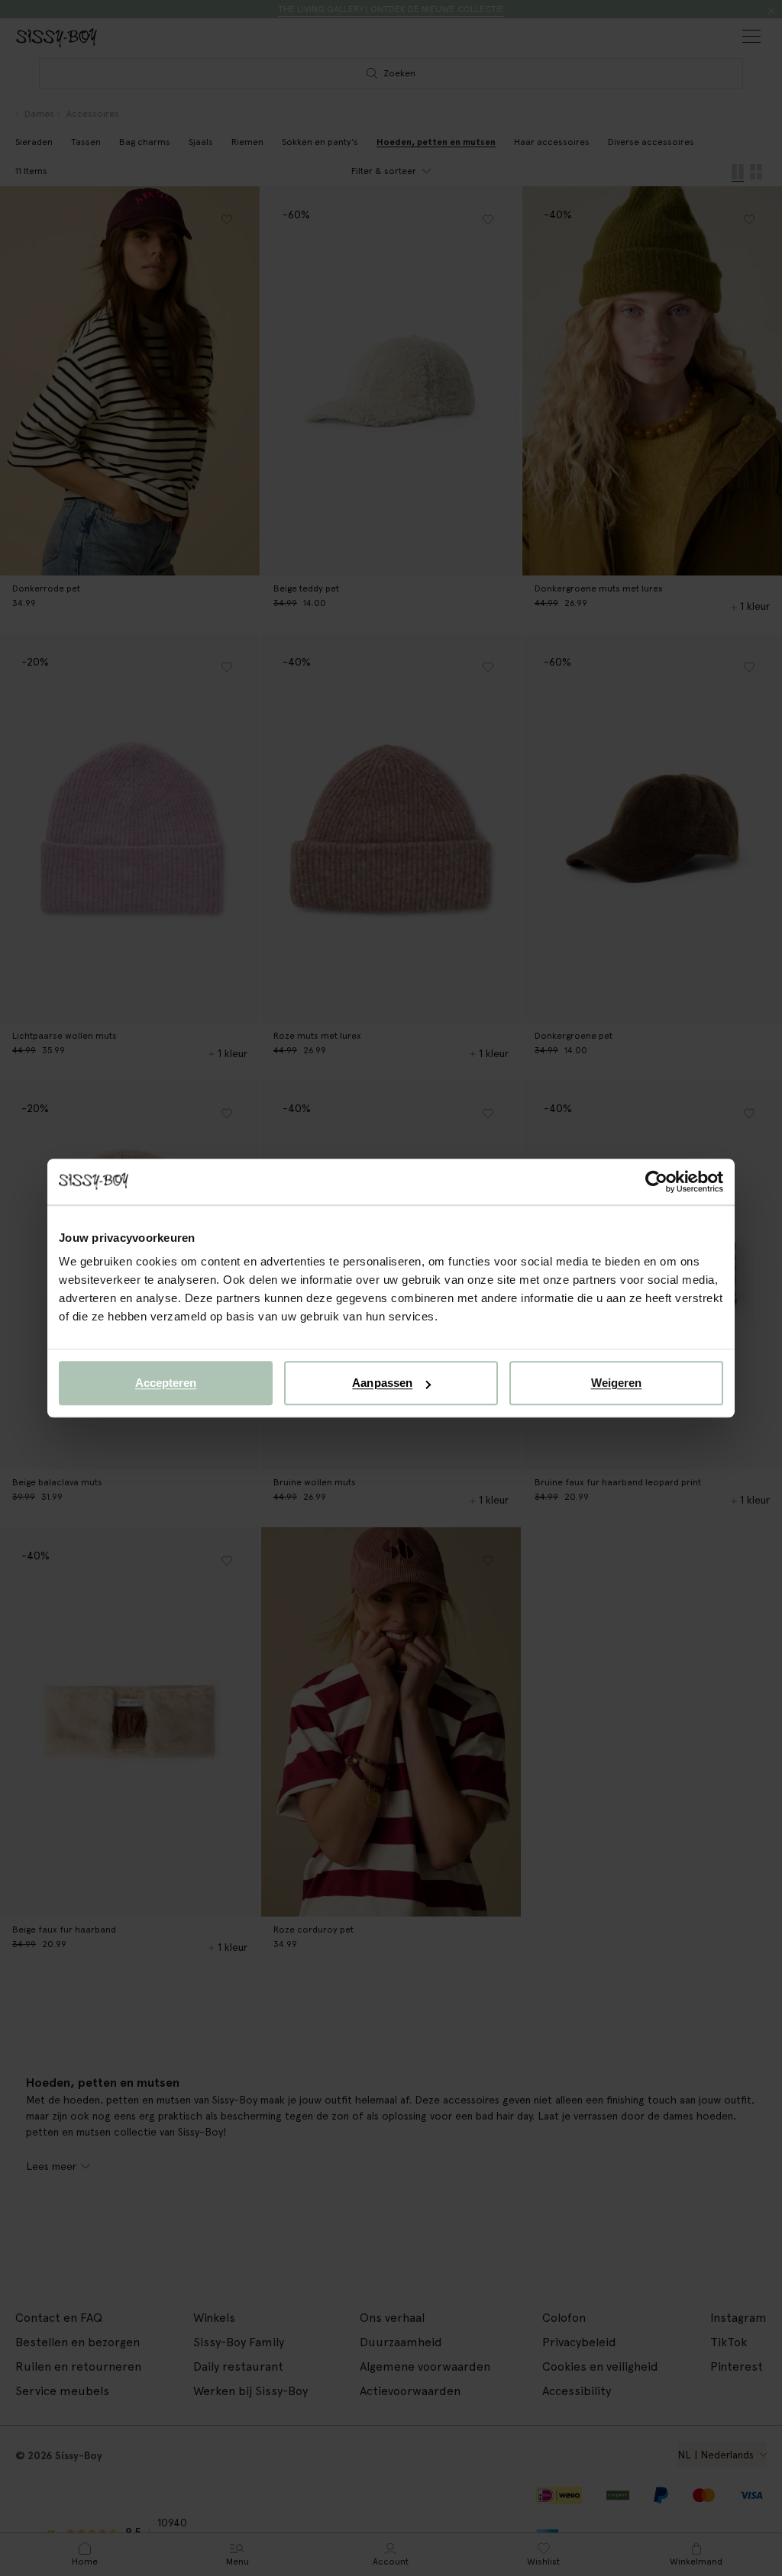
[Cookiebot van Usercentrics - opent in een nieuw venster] (656, 1182)
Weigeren (617, 1383)
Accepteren (166, 1383)
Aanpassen (382, 1383)
